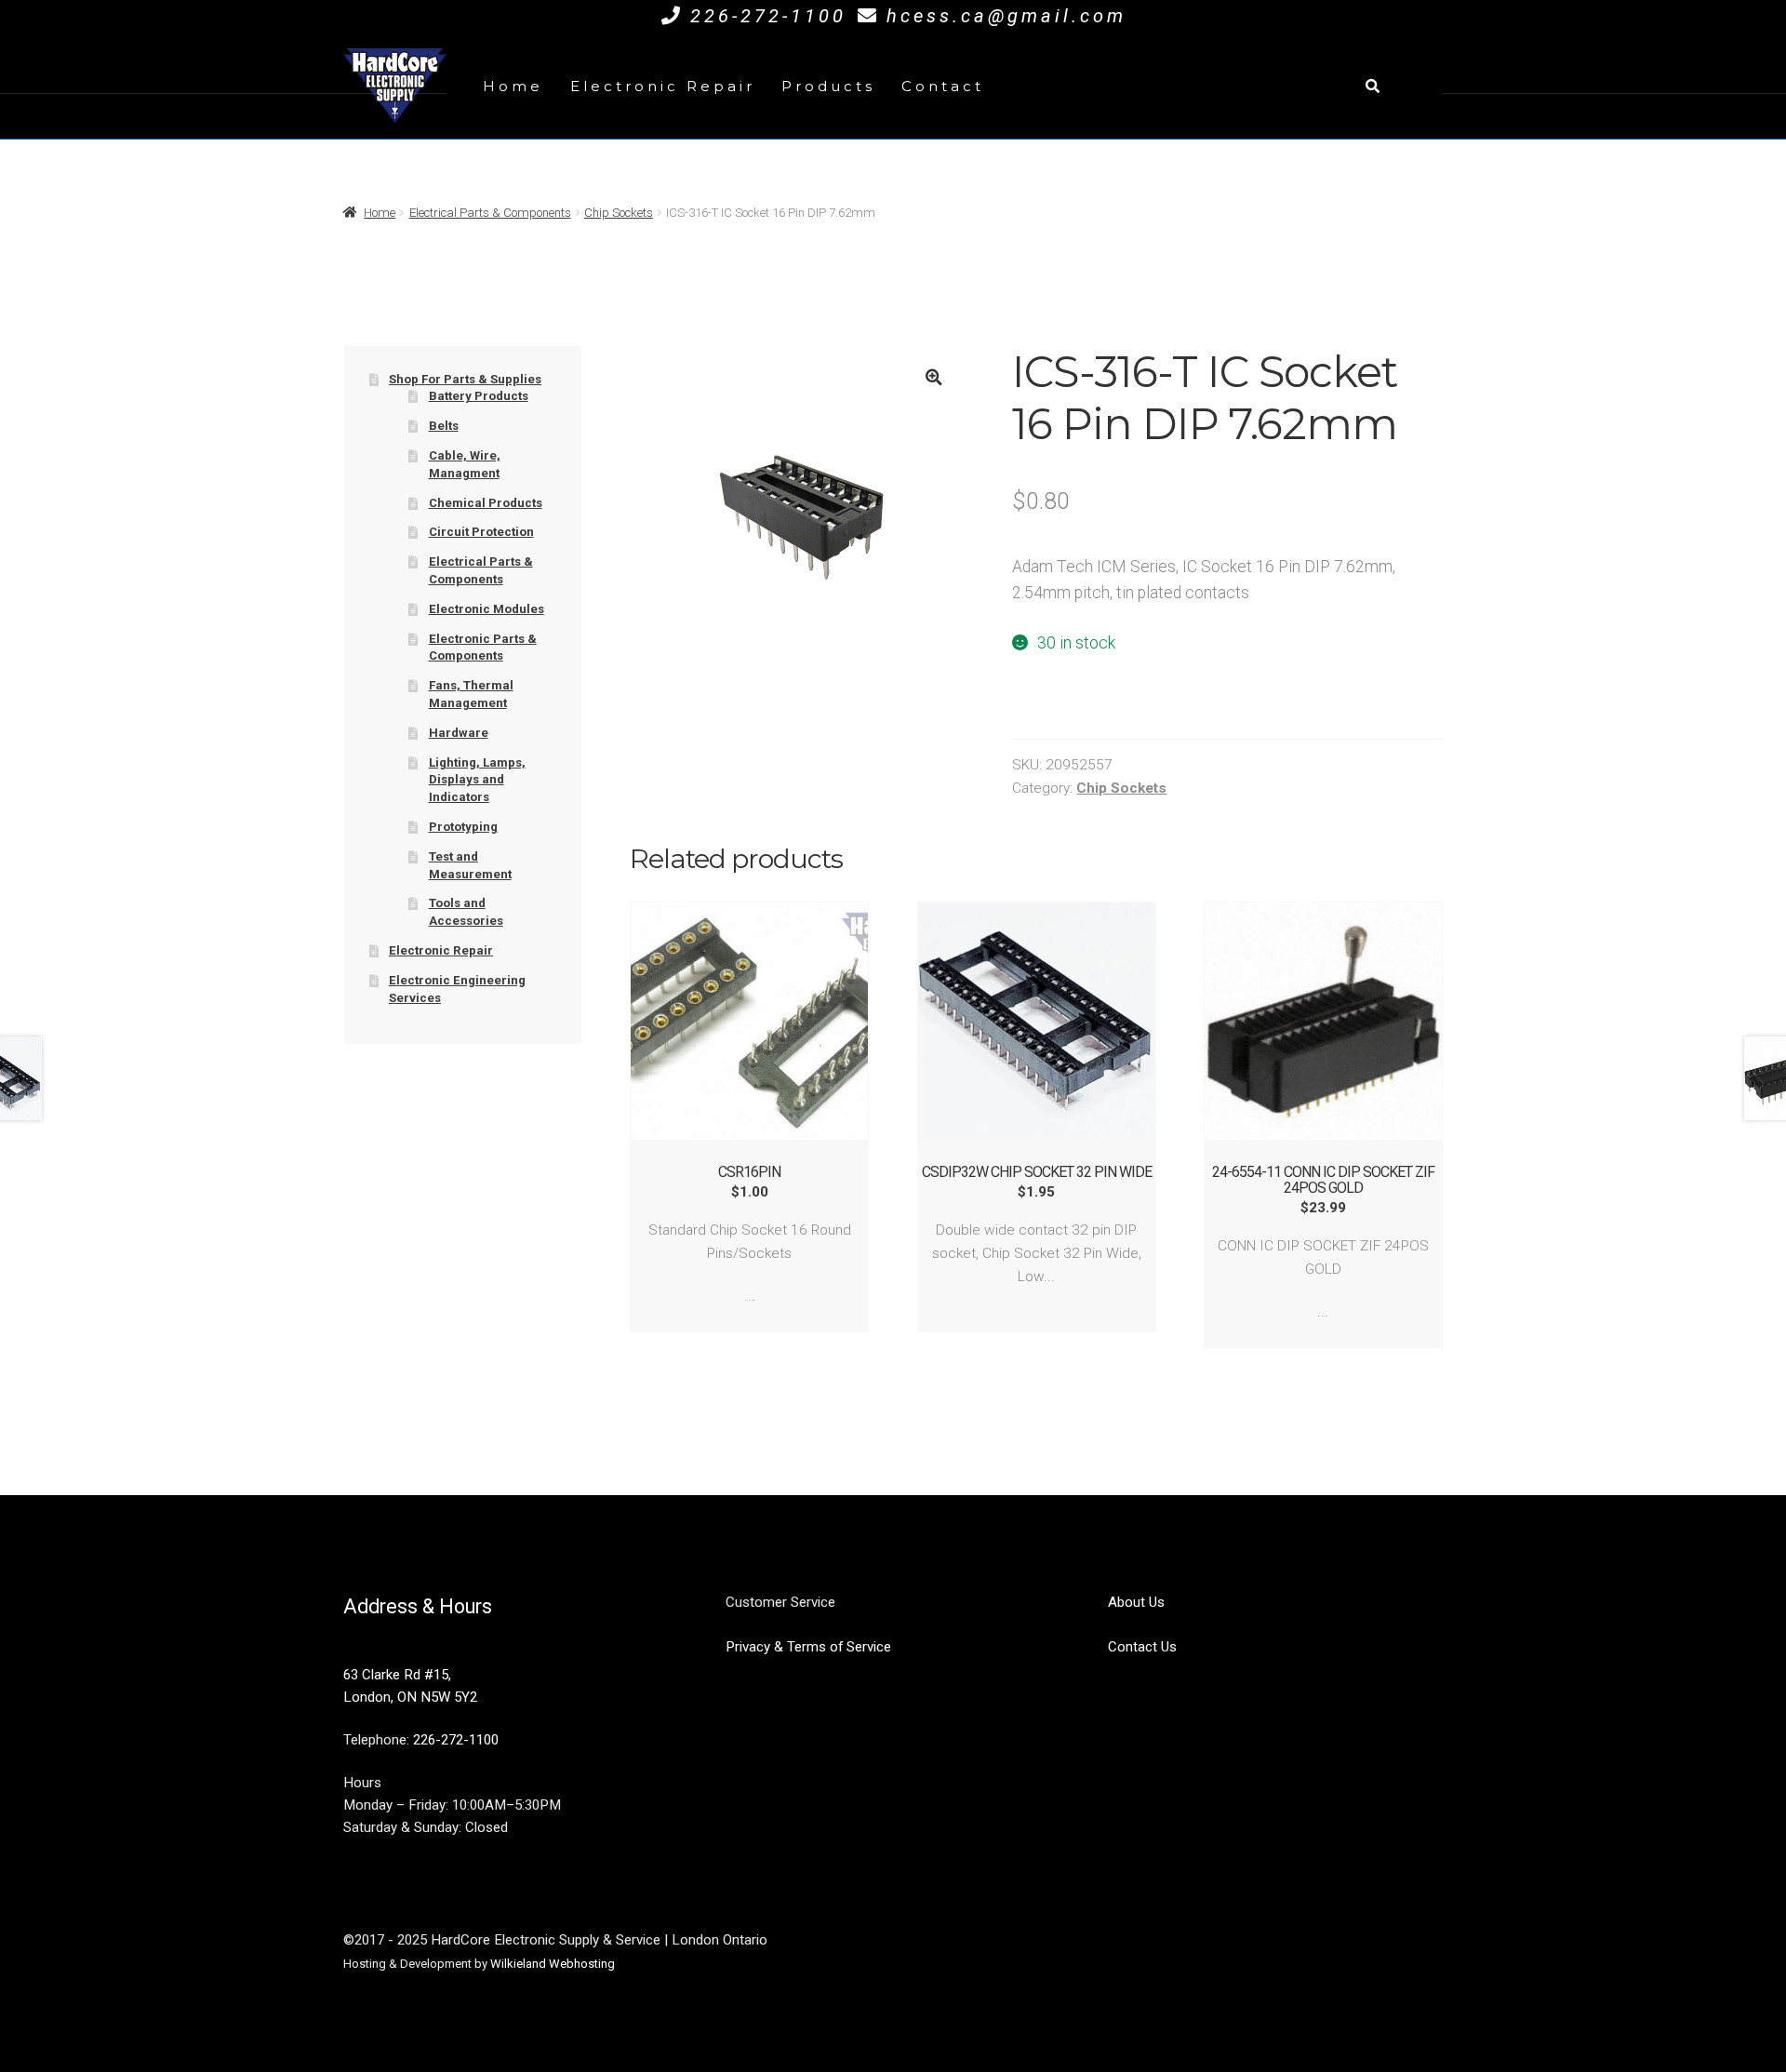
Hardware (459, 733)
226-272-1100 (768, 16)
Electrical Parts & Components (490, 213)
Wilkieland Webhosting (553, 1964)
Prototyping (463, 827)
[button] (933, 377)
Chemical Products (486, 503)
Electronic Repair (663, 86)
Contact (943, 86)
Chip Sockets (619, 213)
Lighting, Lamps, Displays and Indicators (477, 780)
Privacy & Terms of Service (808, 1647)
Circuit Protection (481, 532)
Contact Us (1142, 1647)
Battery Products (479, 396)
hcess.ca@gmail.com (1006, 16)
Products (828, 86)
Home (513, 86)
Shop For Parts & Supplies (465, 379)
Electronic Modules (486, 609)
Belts (444, 426)
